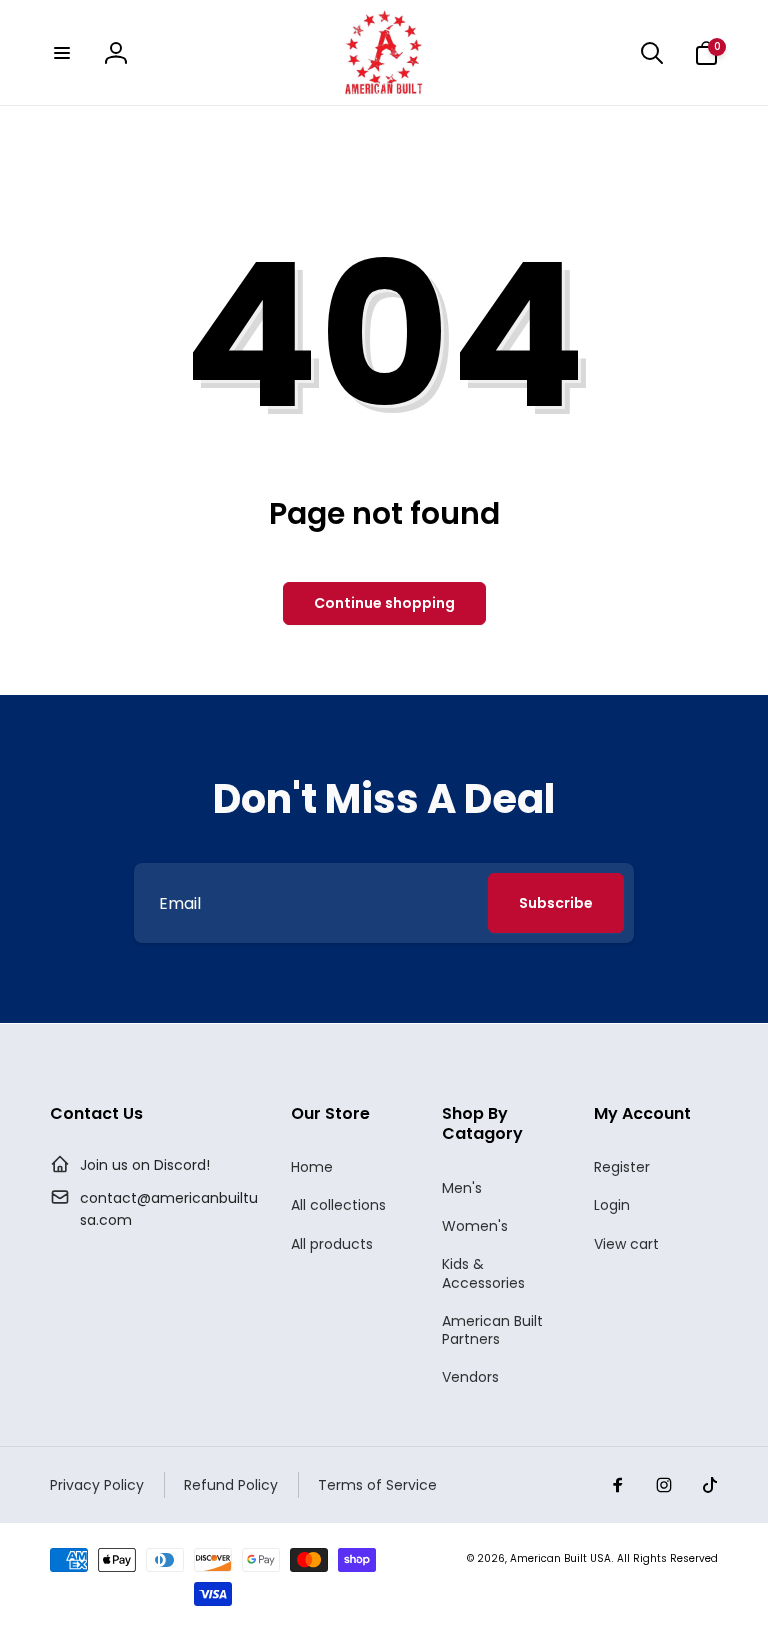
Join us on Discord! (145, 1165)
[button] (62, 53)
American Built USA (560, 1558)
